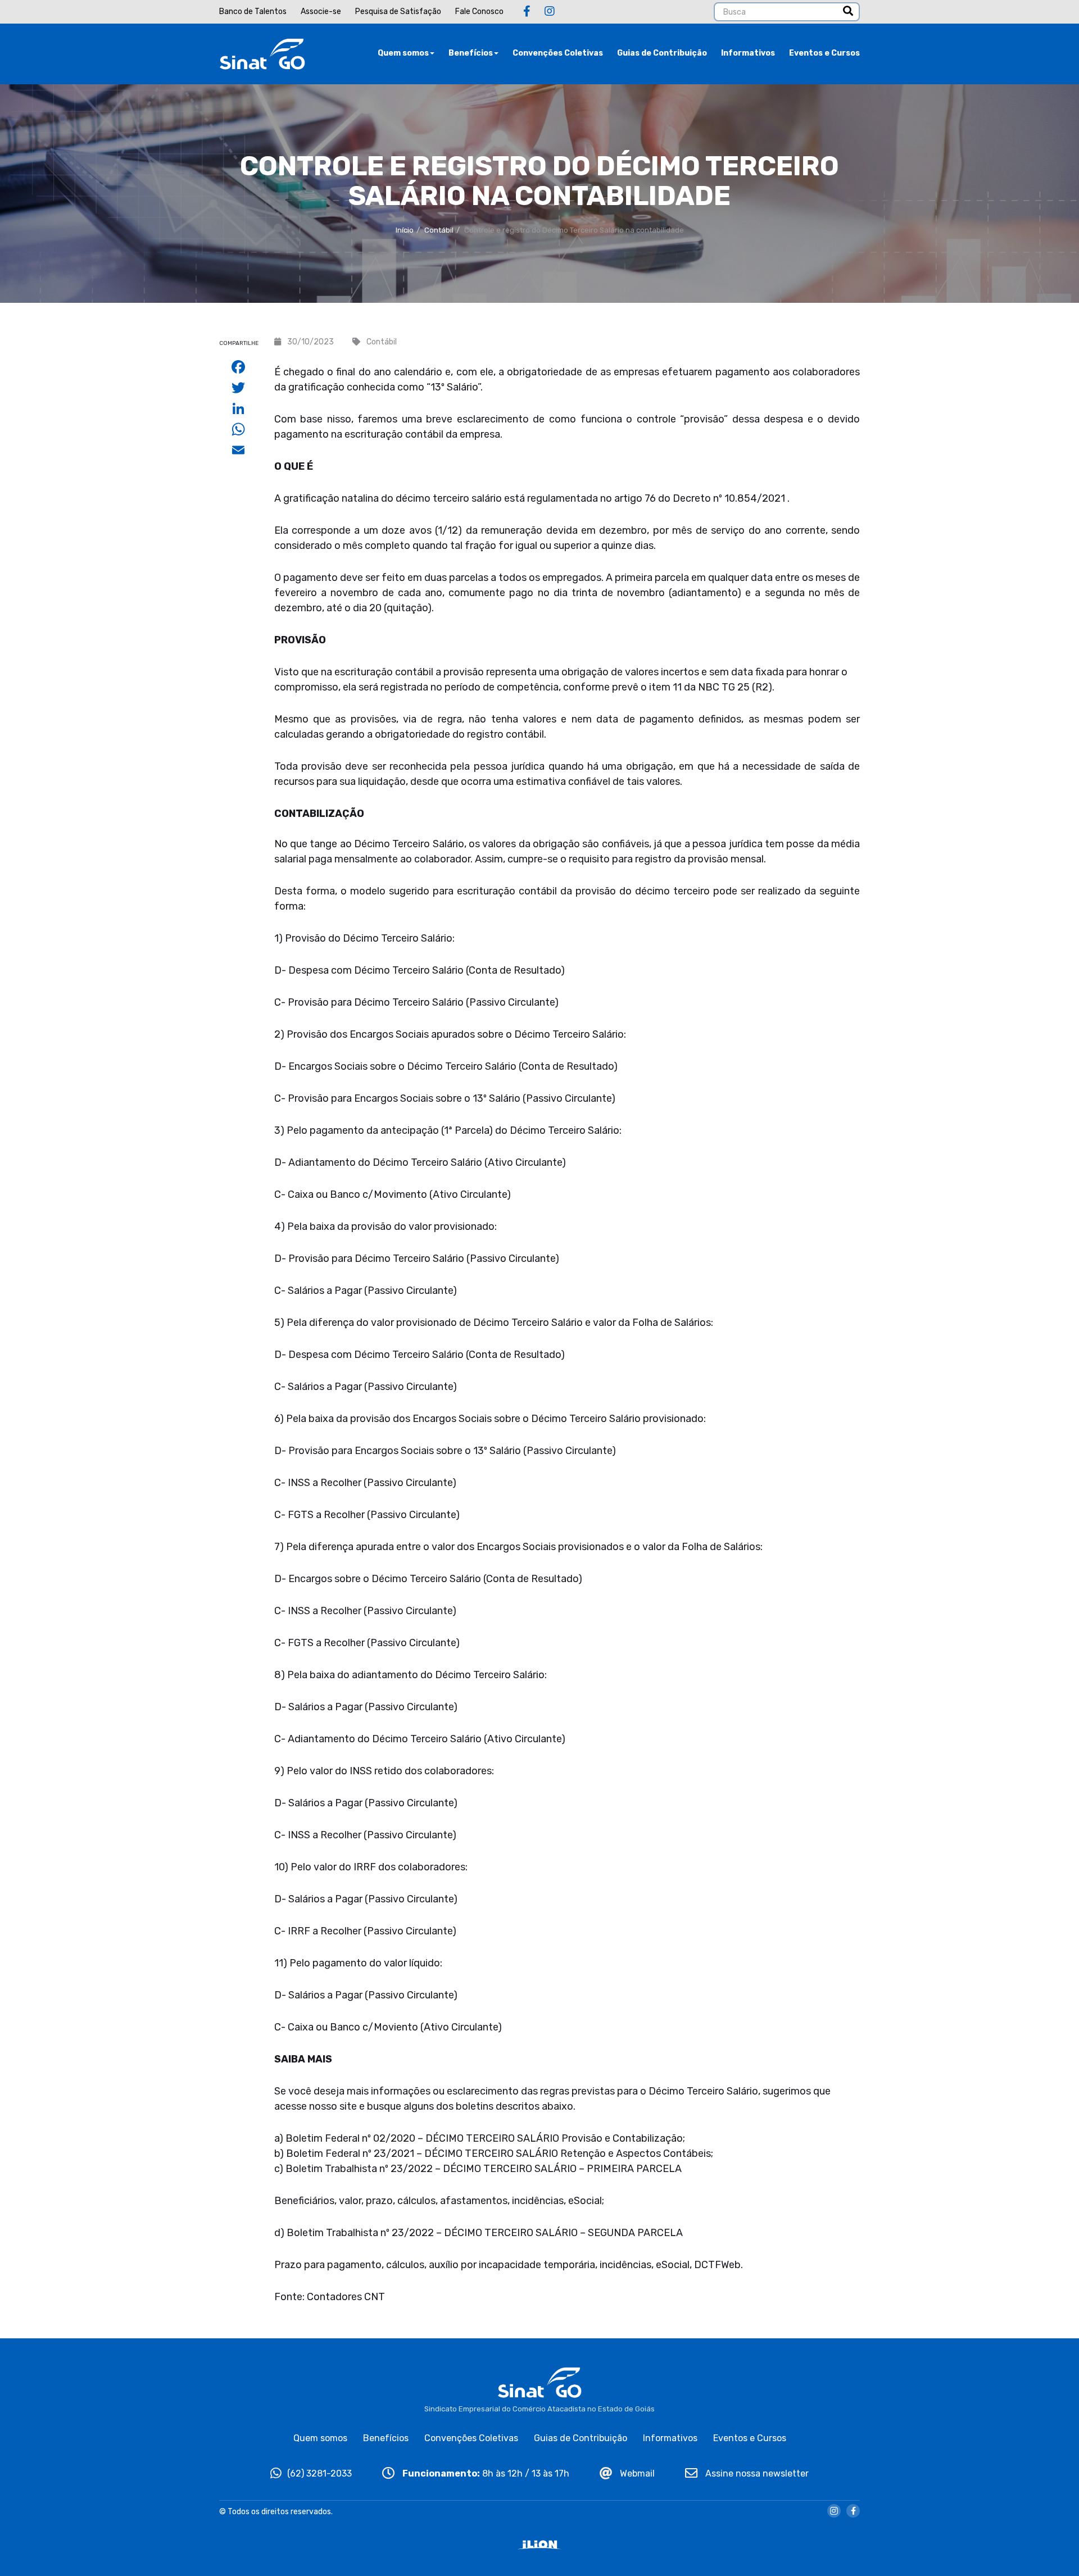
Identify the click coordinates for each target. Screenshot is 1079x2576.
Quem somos (403, 53)
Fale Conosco (479, 12)
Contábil (439, 230)
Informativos (748, 53)
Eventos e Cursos (824, 53)
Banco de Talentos (253, 12)
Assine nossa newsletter (756, 2473)
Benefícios (471, 53)
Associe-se (321, 12)
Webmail (636, 2473)
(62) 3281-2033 (319, 2473)
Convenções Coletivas (558, 53)
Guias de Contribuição (662, 53)
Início (405, 230)
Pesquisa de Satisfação (398, 12)
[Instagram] (550, 11)
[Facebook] (527, 11)
